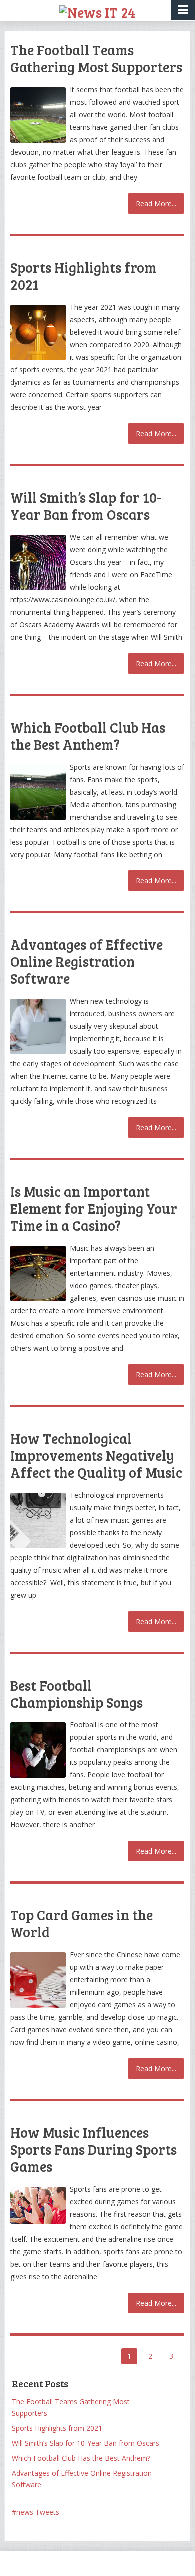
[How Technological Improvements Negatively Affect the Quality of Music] (38, 1520)
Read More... (156, 204)
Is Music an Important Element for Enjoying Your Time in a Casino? (94, 1208)
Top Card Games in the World (82, 1923)
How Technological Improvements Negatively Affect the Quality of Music (96, 1455)
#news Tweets (36, 2512)
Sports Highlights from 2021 (84, 276)
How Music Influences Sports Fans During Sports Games (94, 2149)
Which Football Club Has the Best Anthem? (88, 736)
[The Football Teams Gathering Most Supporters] (38, 115)
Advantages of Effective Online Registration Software (87, 961)
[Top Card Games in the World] (38, 1980)
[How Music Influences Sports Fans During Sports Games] (38, 2205)
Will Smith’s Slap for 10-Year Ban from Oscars (86, 506)
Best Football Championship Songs (77, 1694)
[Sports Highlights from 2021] (38, 333)
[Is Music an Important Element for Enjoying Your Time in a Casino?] (38, 1274)
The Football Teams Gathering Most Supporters (96, 58)
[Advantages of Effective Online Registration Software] (38, 1027)
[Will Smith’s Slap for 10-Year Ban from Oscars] (38, 562)
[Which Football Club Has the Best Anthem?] (38, 792)
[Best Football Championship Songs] (38, 1750)
